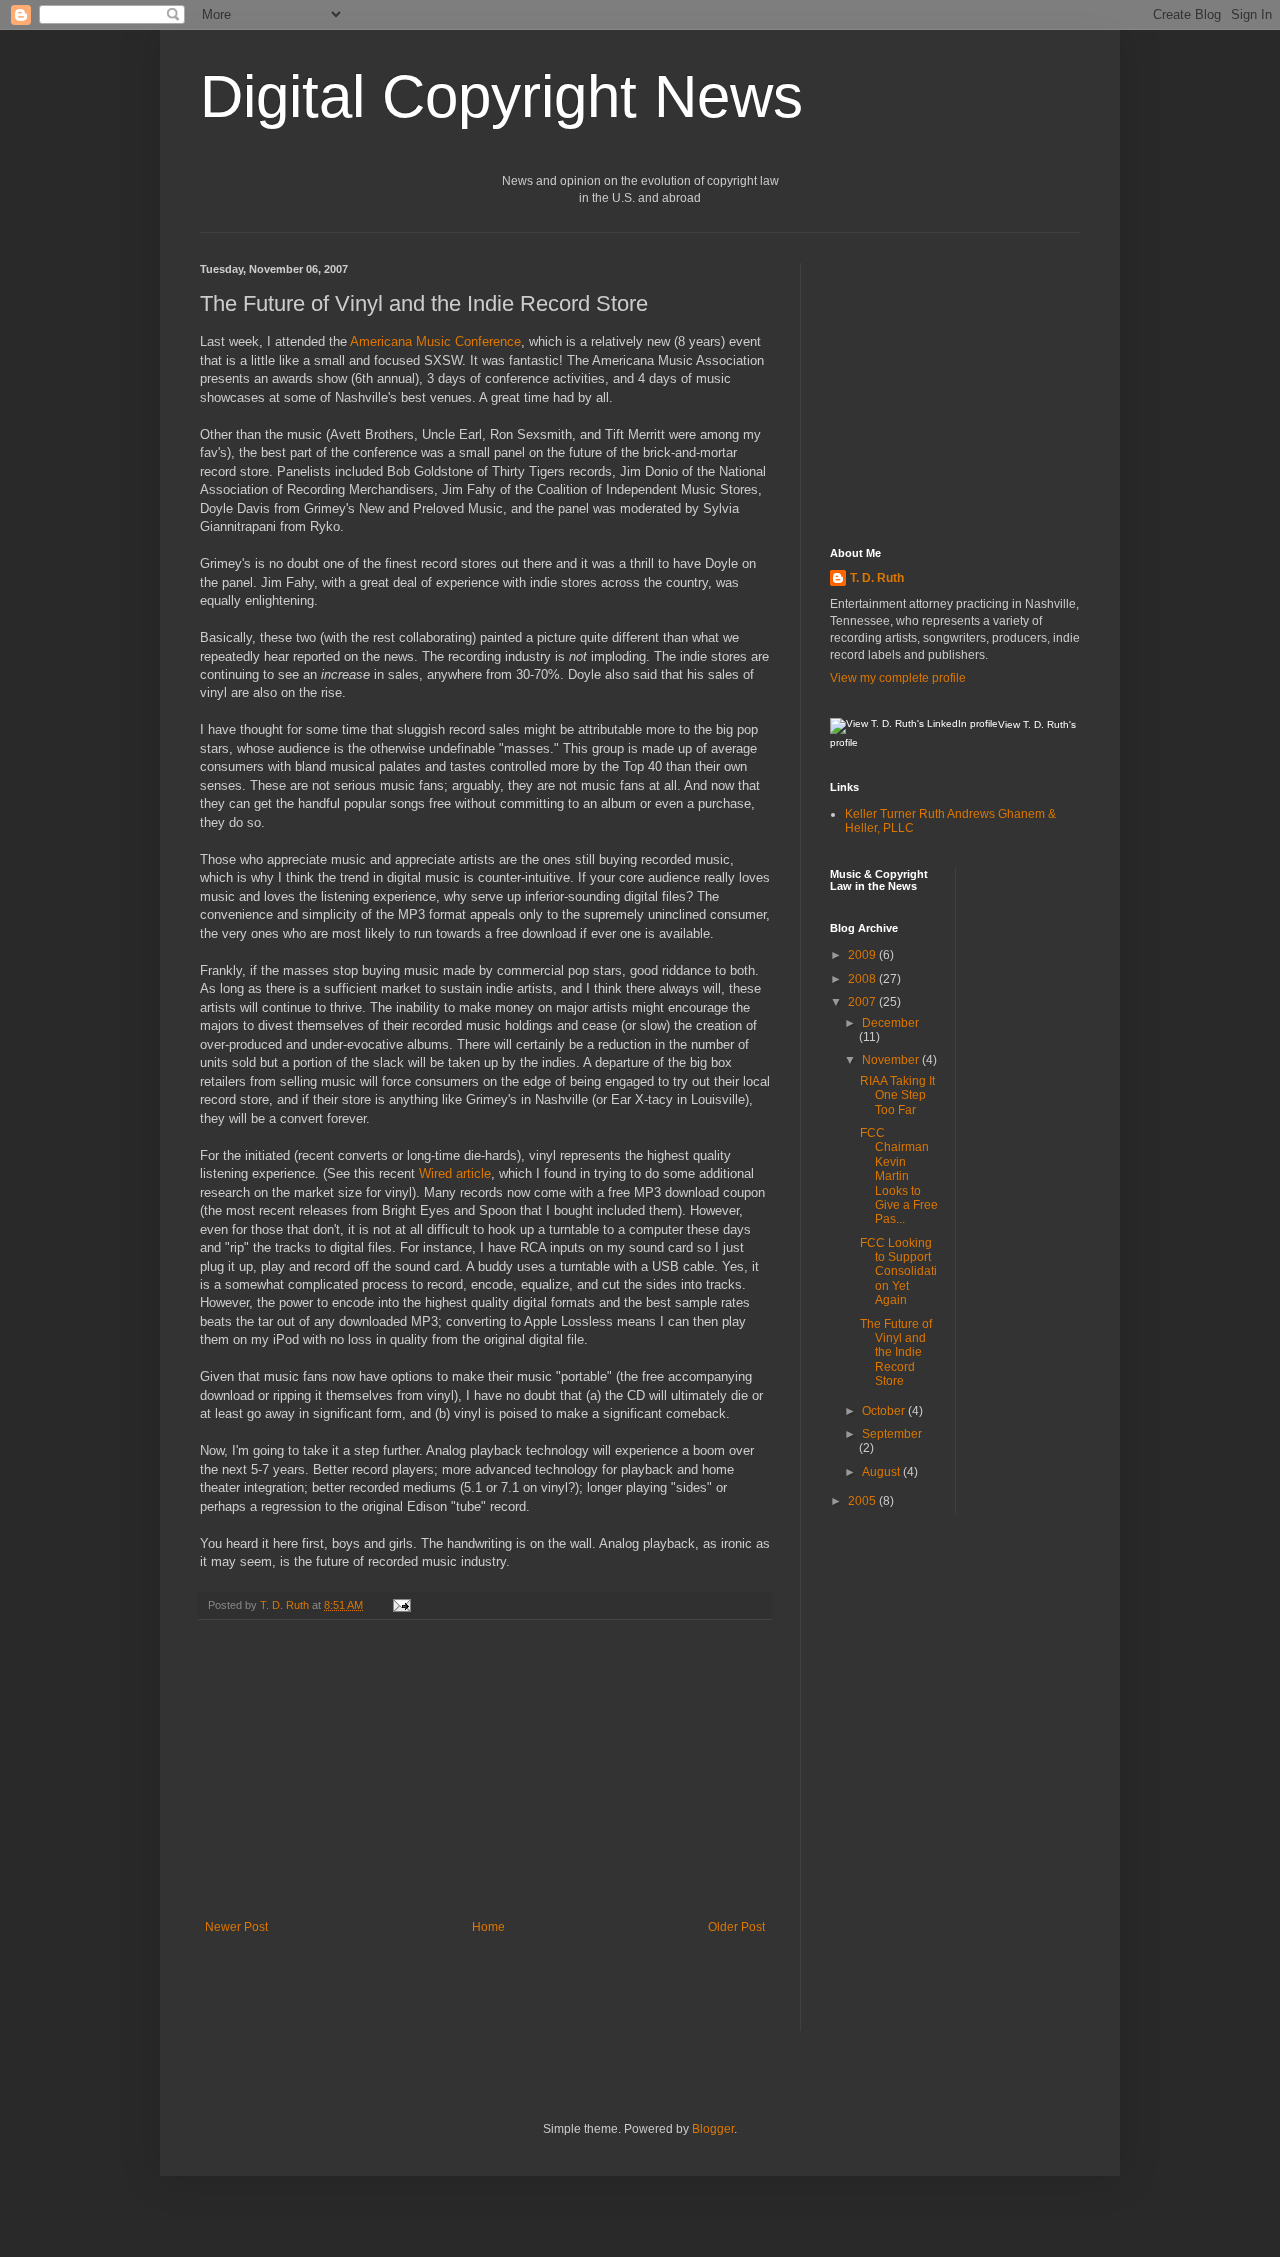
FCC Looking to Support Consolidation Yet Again (898, 1272)
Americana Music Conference (435, 341)
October (885, 1411)
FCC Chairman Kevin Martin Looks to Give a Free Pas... (899, 1176)
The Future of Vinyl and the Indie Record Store (896, 1353)
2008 (863, 979)
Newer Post (236, 1927)
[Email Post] (401, 1605)
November (892, 1060)
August (882, 1472)
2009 (863, 955)
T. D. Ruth (877, 578)
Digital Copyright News (501, 96)
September (892, 1434)
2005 (863, 1501)
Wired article (455, 1173)
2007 (863, 1002)
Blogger (713, 2129)
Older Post (736, 1927)
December (890, 1023)
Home (488, 1927)
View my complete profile (898, 678)
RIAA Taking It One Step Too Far (897, 1095)
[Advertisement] (485, 1770)
